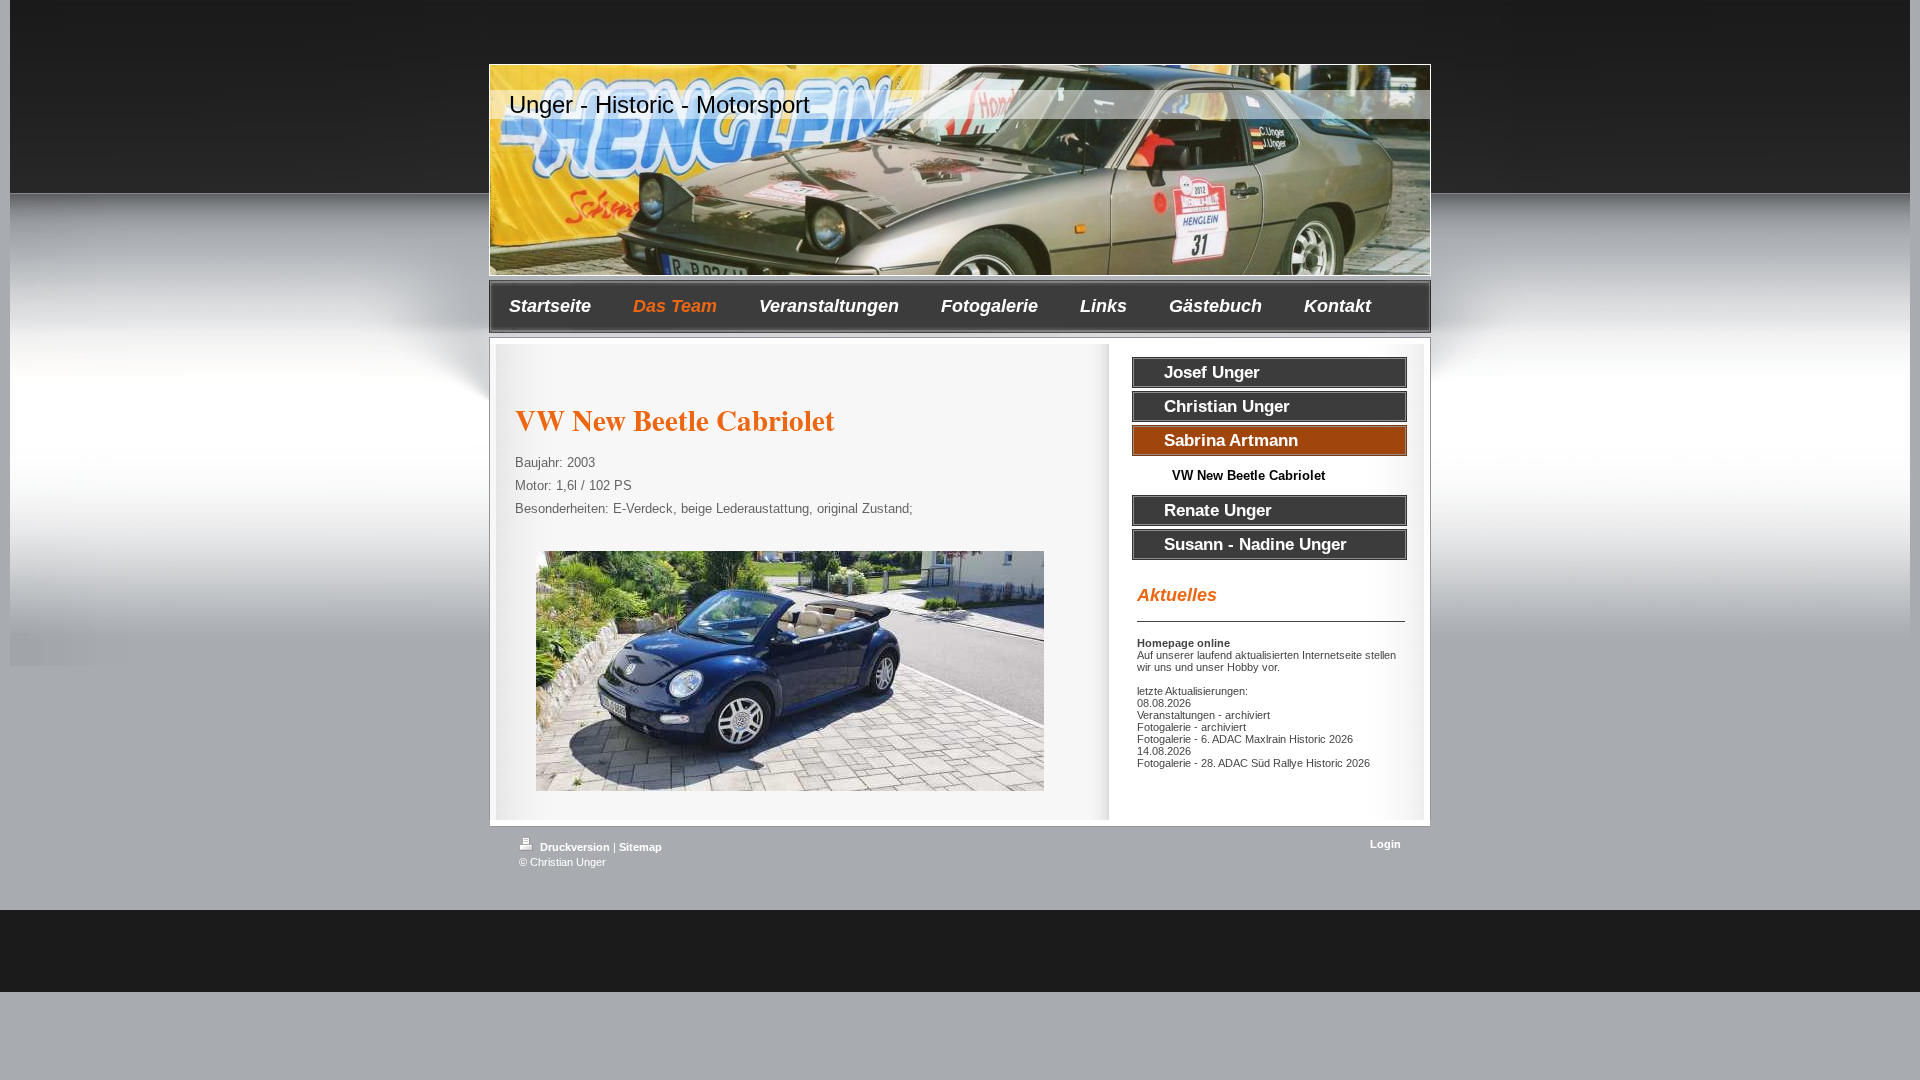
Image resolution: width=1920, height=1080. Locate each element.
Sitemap (640, 847)
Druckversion (575, 847)
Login (1385, 844)
